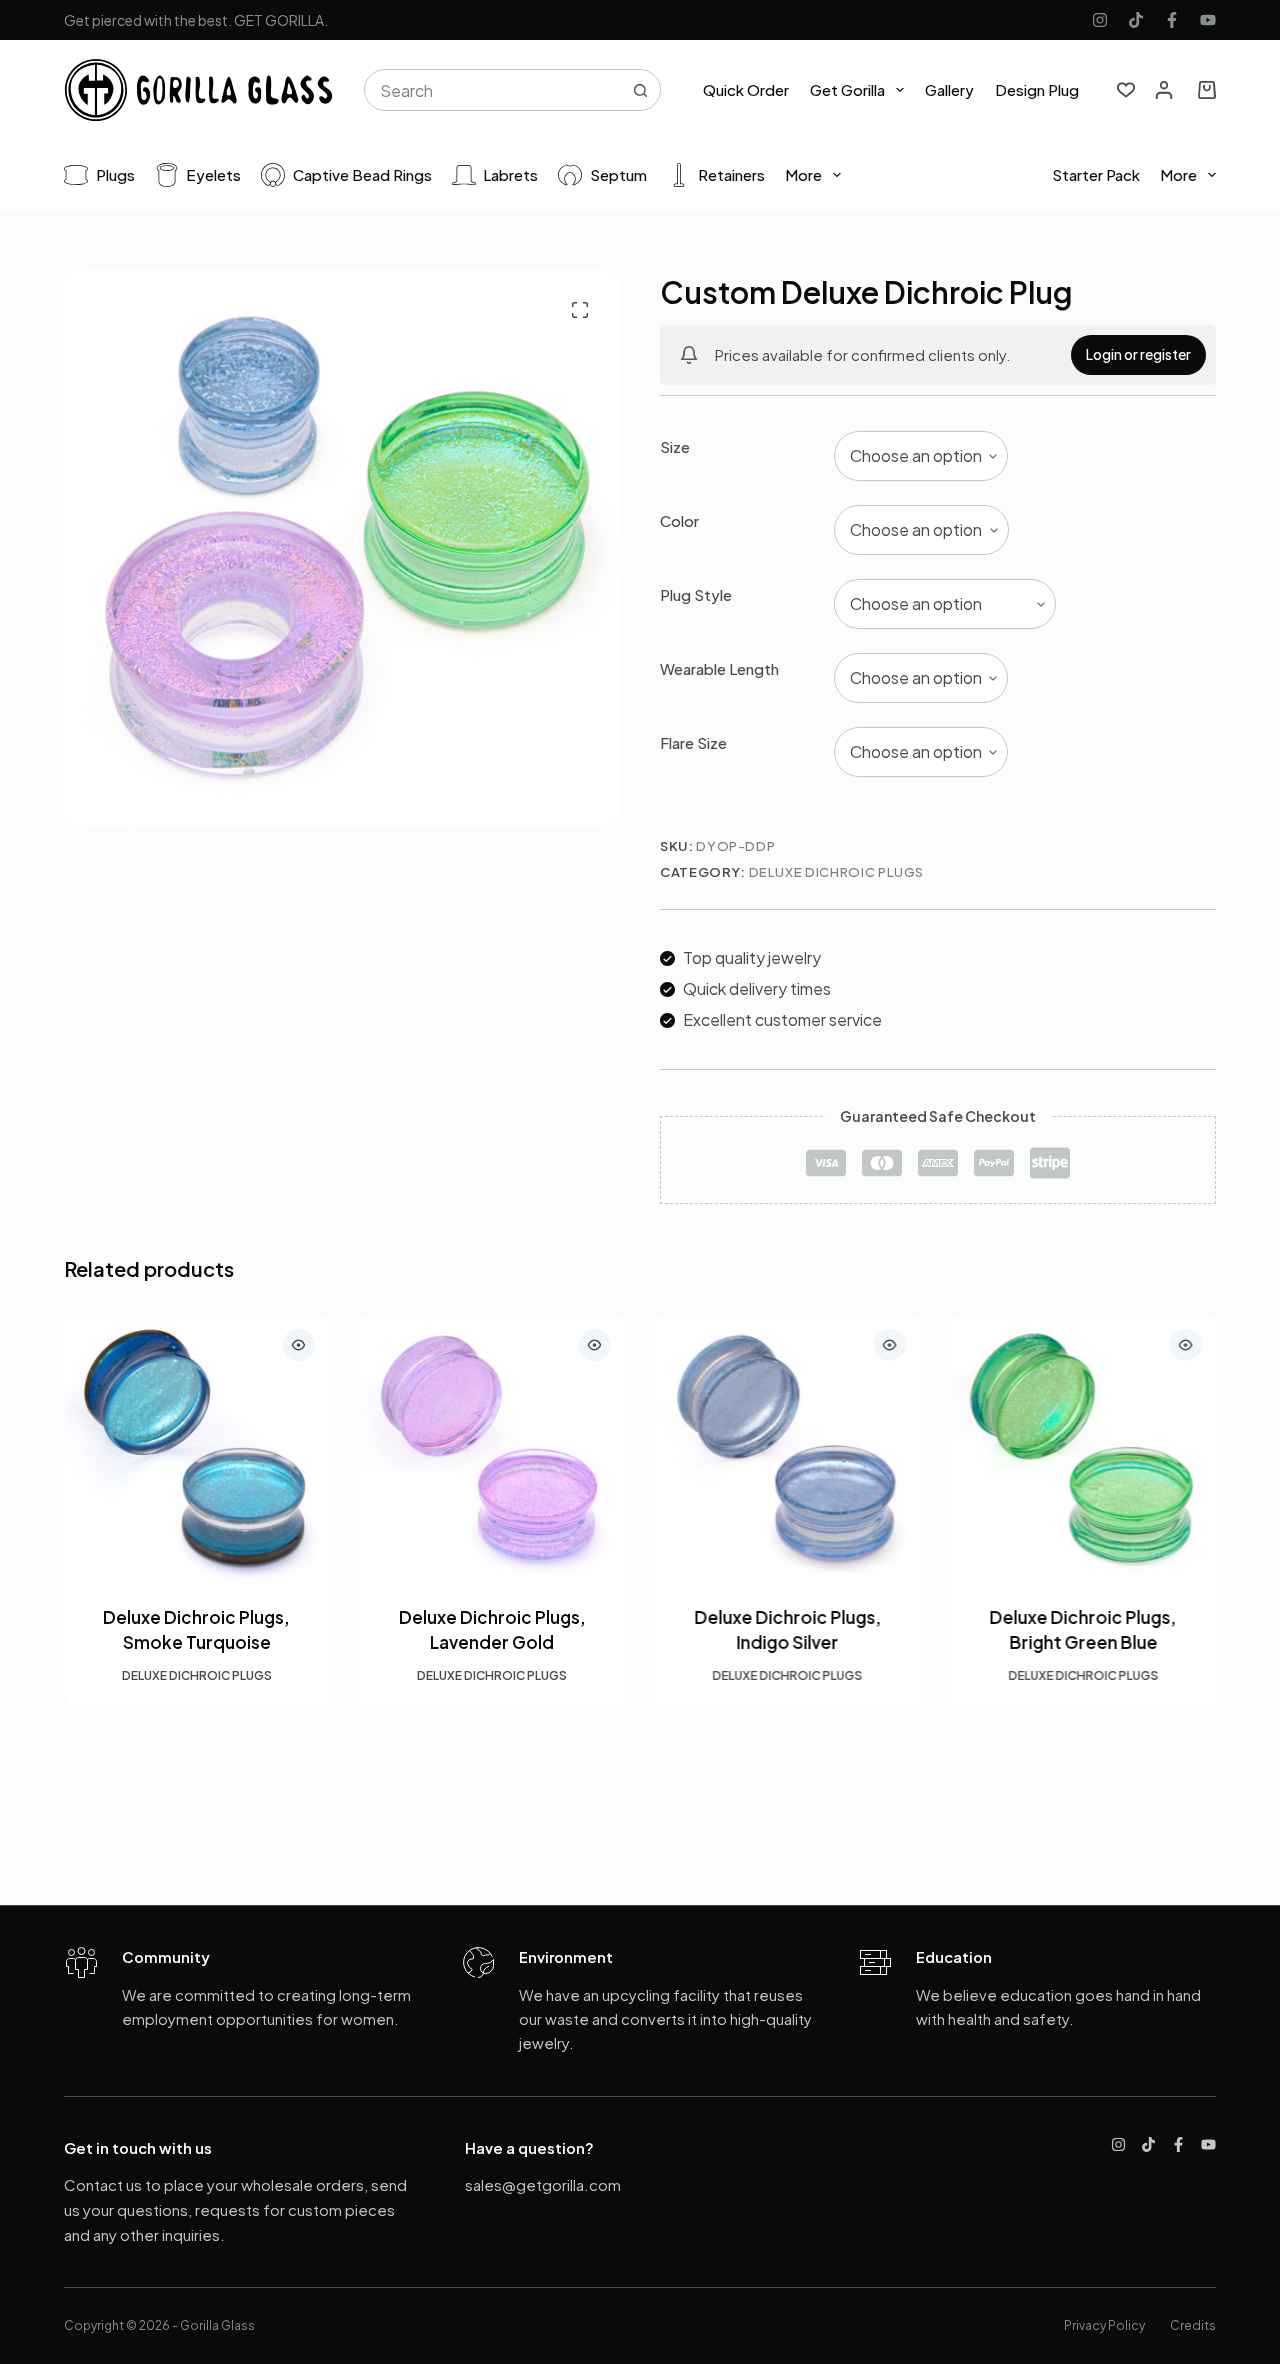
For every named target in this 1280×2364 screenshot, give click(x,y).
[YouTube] (1208, 20)
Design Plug (1037, 89)
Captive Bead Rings (362, 174)
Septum (618, 174)
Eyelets (213, 174)
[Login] (1164, 90)
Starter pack (1096, 174)
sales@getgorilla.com (543, 2184)
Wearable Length (719, 668)
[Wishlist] (1126, 90)
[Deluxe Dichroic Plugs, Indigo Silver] (788, 1447)
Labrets (510, 174)
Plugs (115, 174)
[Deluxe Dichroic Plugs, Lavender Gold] (493, 1447)
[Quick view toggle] (299, 1345)
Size (675, 446)
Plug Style (696, 594)
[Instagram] (1100, 20)
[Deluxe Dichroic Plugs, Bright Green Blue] (1084, 1447)
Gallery (949, 89)
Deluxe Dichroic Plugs (837, 872)
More (803, 174)
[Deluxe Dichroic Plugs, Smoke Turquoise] (197, 1447)
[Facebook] (1172, 20)
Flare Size (693, 742)
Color (679, 520)
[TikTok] (1136, 20)
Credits (1193, 2325)
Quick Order (746, 89)
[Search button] (640, 90)
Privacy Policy (1104, 2325)
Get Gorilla (847, 89)
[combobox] (493, 90)
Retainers (731, 174)
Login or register (1138, 354)
